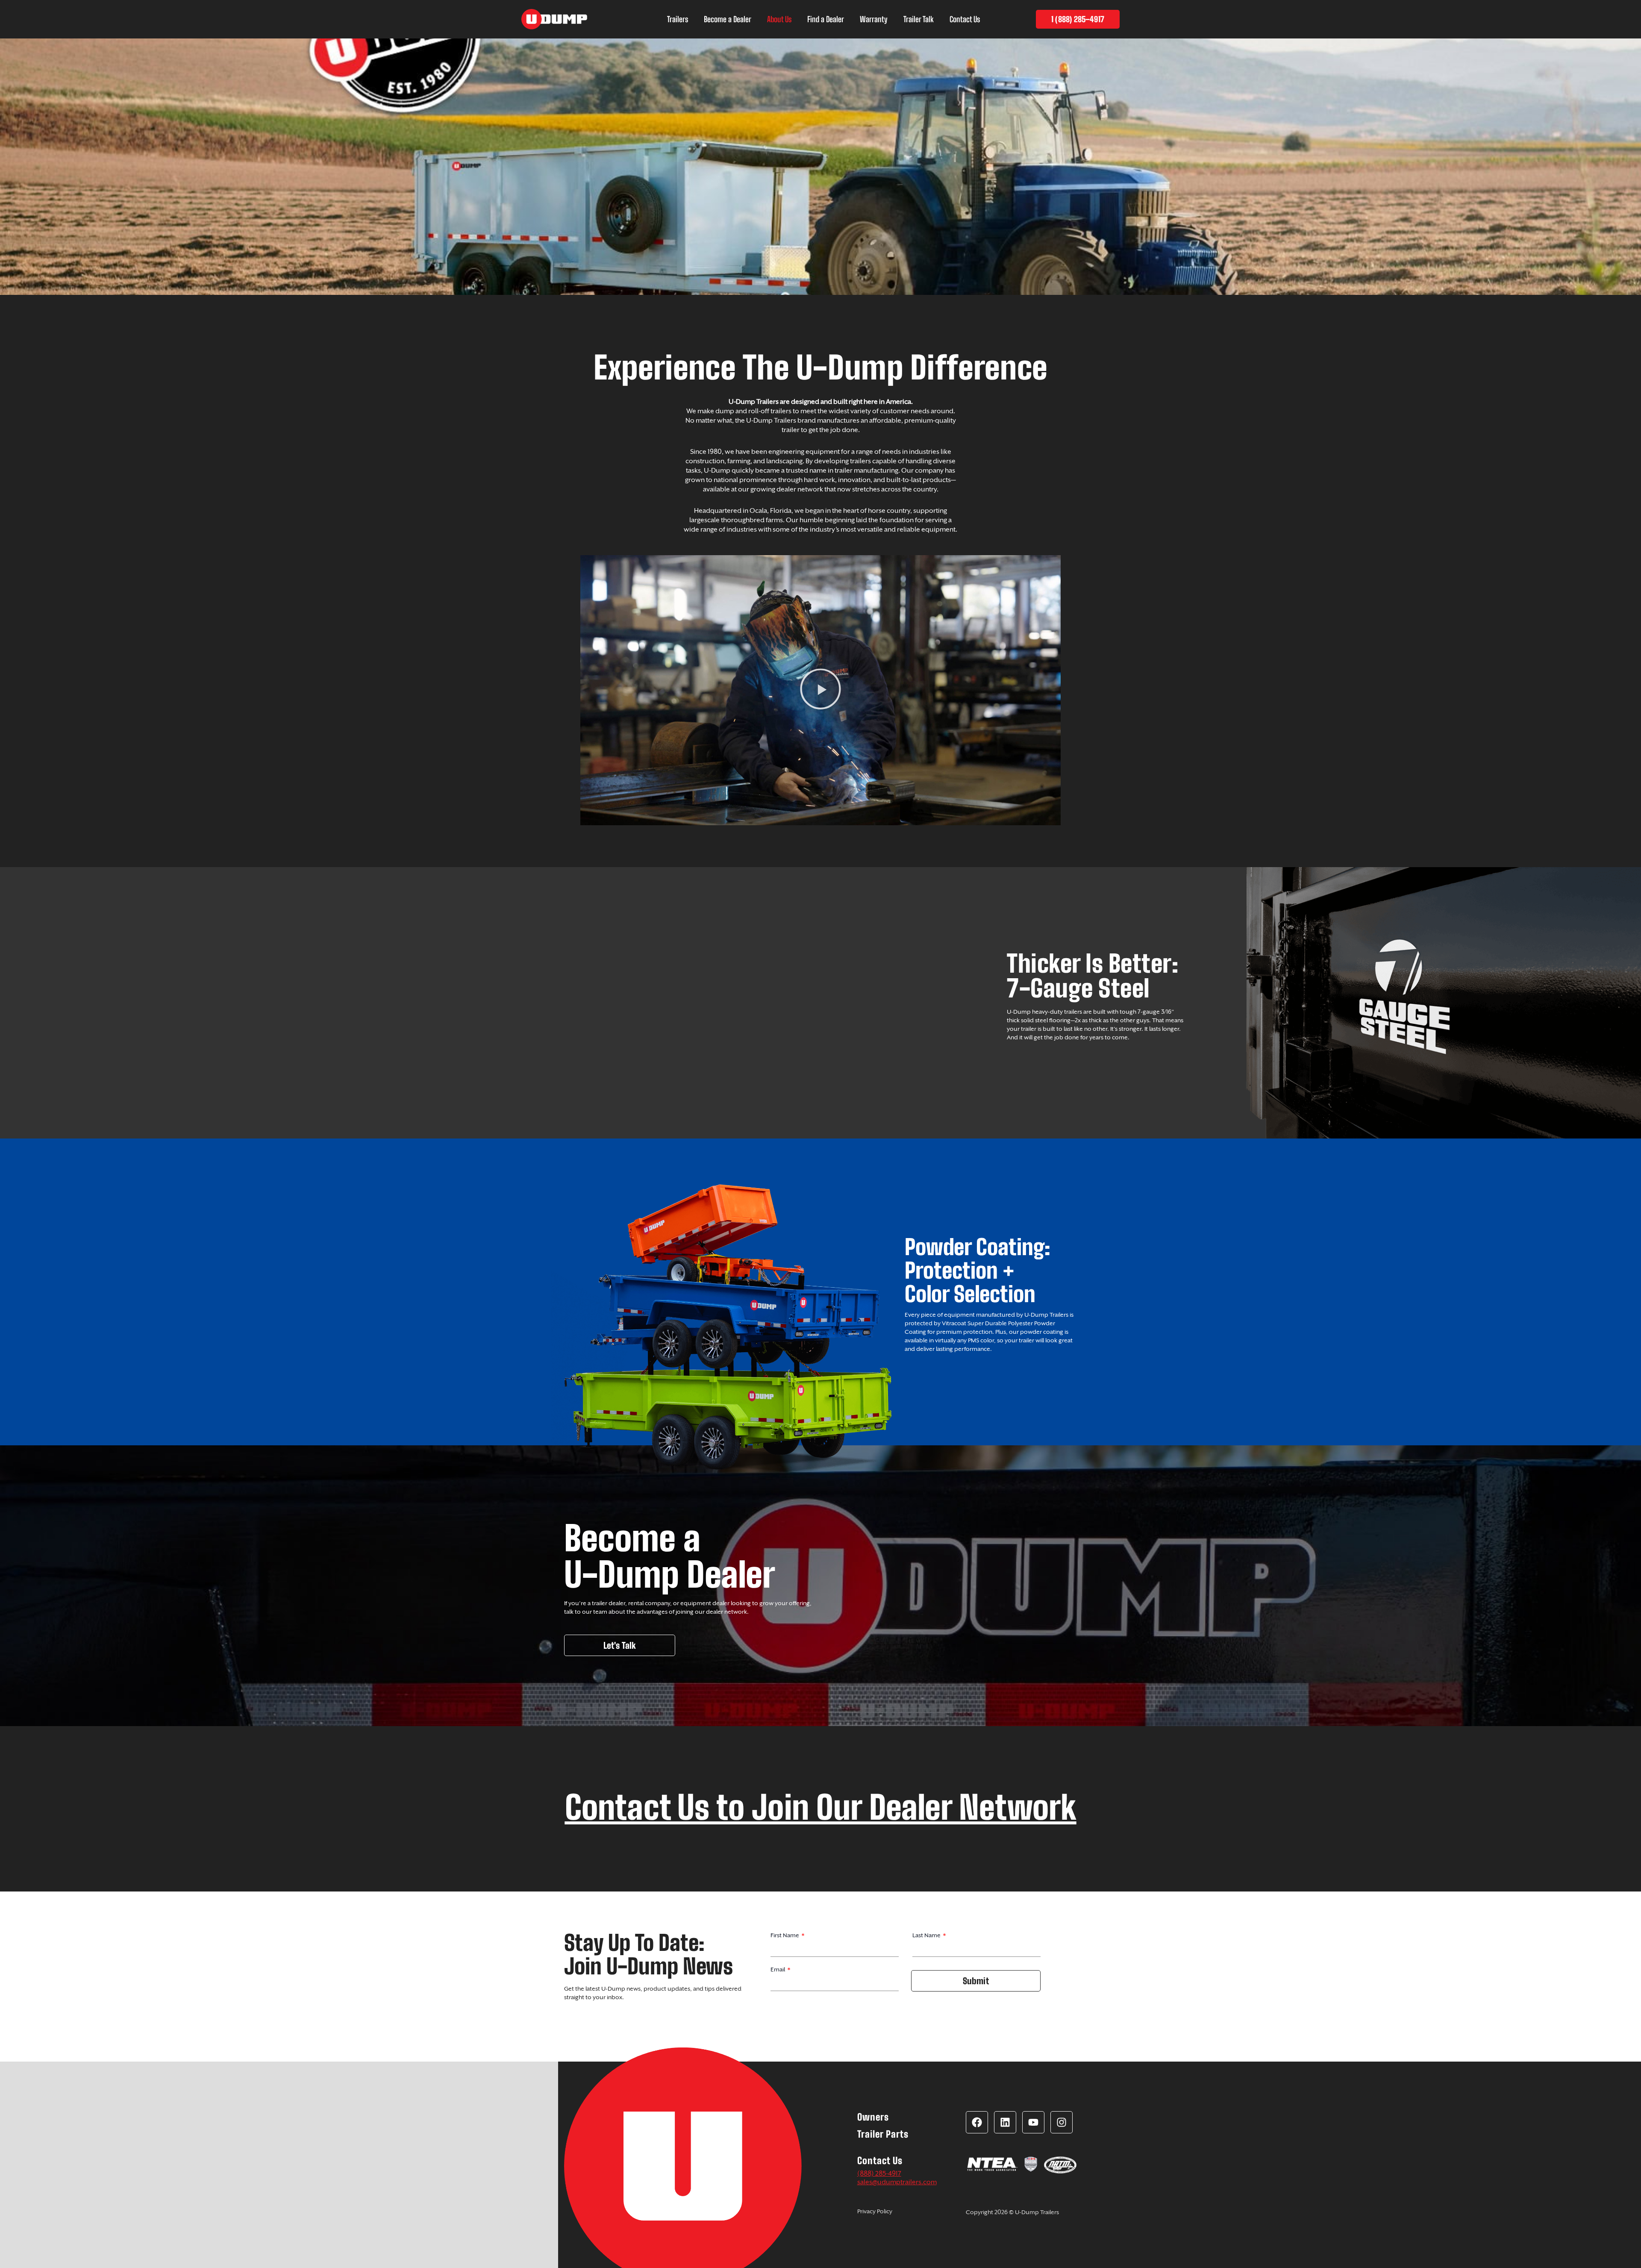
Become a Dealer (728, 19)
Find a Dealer (826, 19)
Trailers (678, 19)
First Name (785, 1935)
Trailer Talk (919, 19)
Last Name (927, 1935)
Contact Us (965, 19)
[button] (820, 690)
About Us (779, 19)
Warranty (874, 19)
